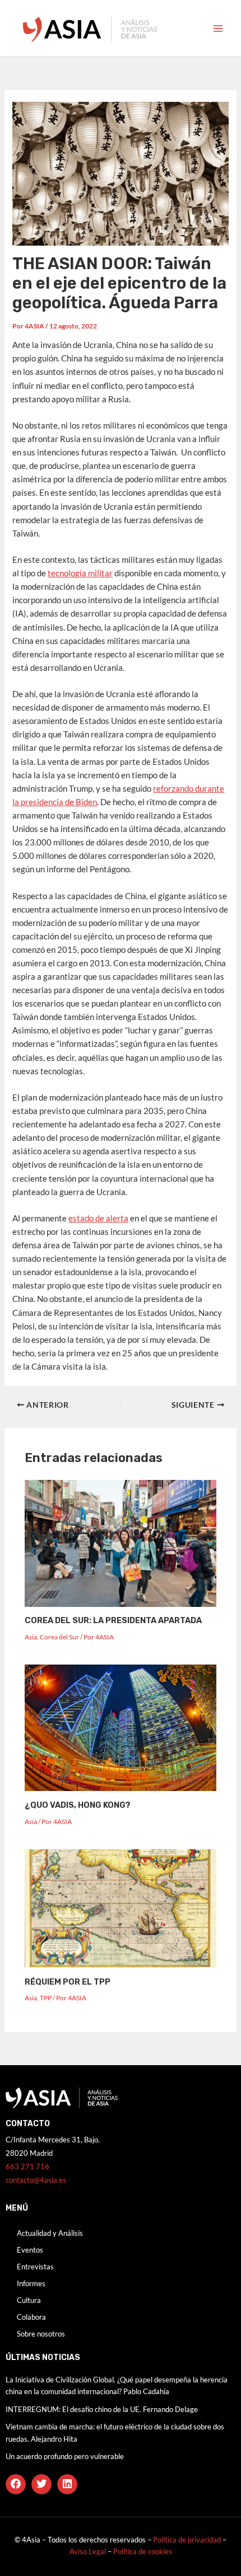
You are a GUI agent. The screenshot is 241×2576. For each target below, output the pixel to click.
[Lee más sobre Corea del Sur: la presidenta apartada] (120, 1542)
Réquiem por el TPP (68, 1982)
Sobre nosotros (41, 2334)
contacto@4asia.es (36, 2180)
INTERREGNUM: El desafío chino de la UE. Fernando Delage (102, 2409)
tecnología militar (80, 573)
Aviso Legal (89, 2551)
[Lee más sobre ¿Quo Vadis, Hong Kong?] (120, 1727)
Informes (31, 2283)
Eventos (30, 2250)
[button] (16, 2484)
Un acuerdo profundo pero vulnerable (65, 2456)
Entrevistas (35, 2267)
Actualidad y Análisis (50, 2233)
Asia (31, 1637)
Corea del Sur (59, 1637)
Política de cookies (143, 2551)
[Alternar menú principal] (218, 29)
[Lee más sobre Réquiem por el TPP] (120, 1908)
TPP (46, 1998)
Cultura (29, 2300)
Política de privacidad (187, 2540)
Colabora (31, 2317)
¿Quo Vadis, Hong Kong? (78, 1805)
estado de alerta (98, 1218)
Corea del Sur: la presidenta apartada (113, 1620)
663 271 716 (27, 2166)
